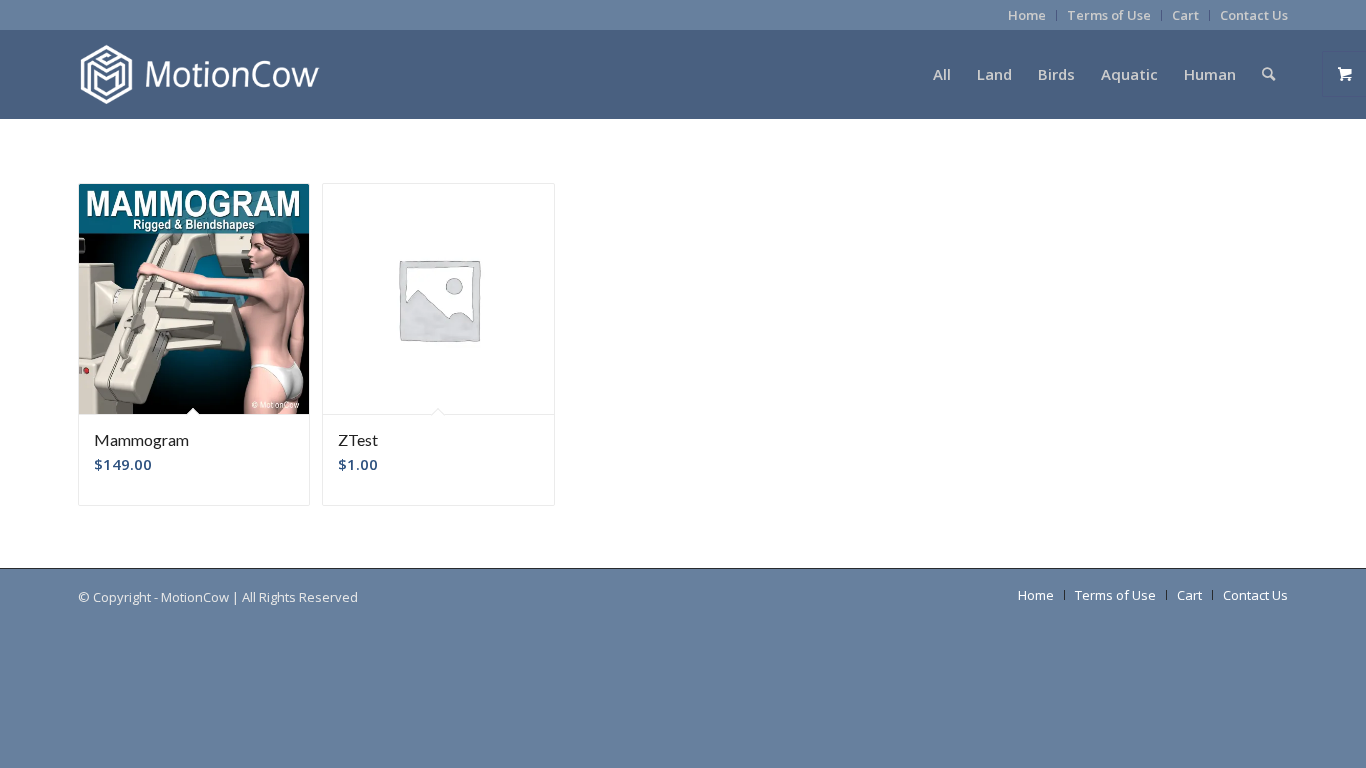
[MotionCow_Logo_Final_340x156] (199, 74)
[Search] (1268, 74)
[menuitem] (1027, 15)
